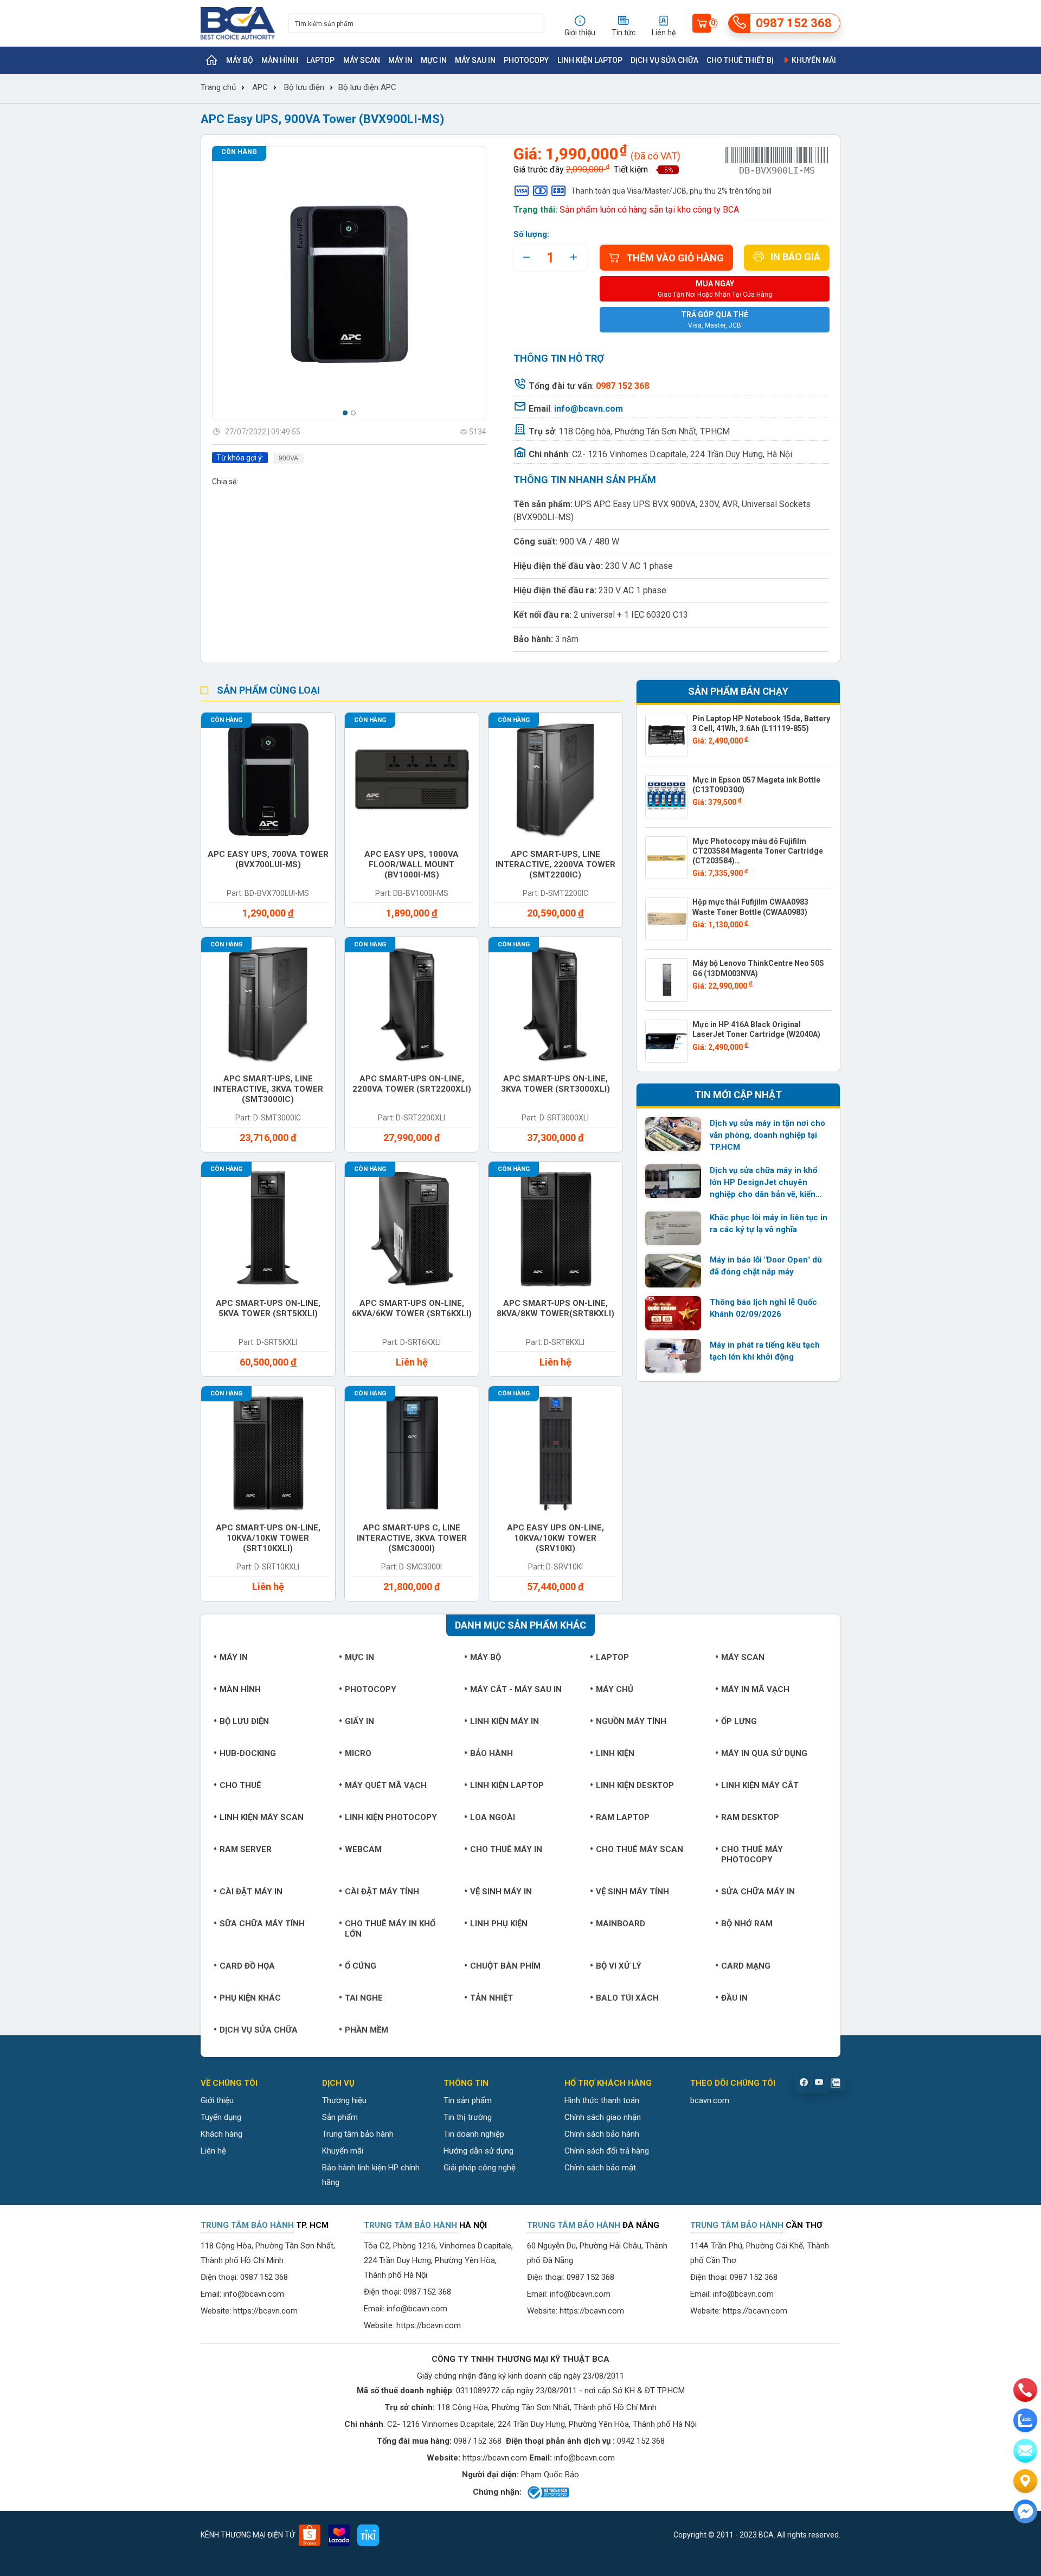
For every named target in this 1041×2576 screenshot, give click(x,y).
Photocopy (526, 60)
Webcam (363, 1849)
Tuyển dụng (221, 2117)
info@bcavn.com (589, 409)
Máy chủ (615, 1689)
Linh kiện (615, 1753)
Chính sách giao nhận (603, 2117)
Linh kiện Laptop (590, 60)
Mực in (434, 60)
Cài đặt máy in (251, 1892)
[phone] (1025, 2390)
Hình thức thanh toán (602, 2100)
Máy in (400, 60)
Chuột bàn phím (505, 1966)
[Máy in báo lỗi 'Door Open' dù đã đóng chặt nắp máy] (673, 1271)
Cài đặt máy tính (382, 1892)
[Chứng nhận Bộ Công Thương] (547, 2492)
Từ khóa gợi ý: (240, 458)
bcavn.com (710, 2100)
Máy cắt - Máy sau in (516, 1689)
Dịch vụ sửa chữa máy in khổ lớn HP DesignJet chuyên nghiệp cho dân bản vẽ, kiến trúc (763, 1183)
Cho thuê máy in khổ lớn (390, 1929)
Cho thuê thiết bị (740, 60)
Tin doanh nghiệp (474, 2134)
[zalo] (1025, 2420)
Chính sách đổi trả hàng (607, 2151)
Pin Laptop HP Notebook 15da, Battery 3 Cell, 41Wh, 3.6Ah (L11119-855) (761, 723)
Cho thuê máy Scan (640, 1849)
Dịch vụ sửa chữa (664, 60)
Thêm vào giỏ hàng (675, 258)
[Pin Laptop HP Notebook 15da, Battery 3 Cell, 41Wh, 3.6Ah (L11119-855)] (667, 735)
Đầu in (734, 1998)
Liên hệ (213, 2151)
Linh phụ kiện (499, 1924)
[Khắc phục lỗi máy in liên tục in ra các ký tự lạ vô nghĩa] (673, 1228)
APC (260, 87)
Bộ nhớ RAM (747, 1924)
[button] (345, 413)
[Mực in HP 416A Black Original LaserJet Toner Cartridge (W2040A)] (667, 1041)
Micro (358, 1753)
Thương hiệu (344, 2100)
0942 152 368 (641, 2441)
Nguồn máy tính (631, 1721)
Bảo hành (491, 1753)
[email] (1025, 2451)
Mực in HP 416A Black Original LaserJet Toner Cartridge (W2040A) (756, 1029)
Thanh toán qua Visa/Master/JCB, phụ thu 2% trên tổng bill (671, 191)
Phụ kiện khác (250, 1998)
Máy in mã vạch (755, 1689)
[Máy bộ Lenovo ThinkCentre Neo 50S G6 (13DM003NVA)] (667, 980)
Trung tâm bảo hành (358, 2134)
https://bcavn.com (265, 2311)
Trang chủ (218, 87)
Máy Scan (362, 60)
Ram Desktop (750, 1817)
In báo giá (795, 257)
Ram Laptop (623, 1817)
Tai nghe (364, 1998)
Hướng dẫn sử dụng (478, 2151)
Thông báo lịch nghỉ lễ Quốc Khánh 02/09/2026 (763, 1308)
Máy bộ (240, 60)
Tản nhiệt (491, 1998)
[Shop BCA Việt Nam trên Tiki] (368, 2535)
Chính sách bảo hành (602, 2134)
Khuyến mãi (813, 60)
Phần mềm (367, 2030)
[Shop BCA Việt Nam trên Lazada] (339, 2535)
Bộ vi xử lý (619, 1966)
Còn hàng (239, 152)
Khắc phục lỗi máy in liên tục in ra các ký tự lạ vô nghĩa (769, 1223)
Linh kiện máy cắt (760, 1785)
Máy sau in (475, 60)
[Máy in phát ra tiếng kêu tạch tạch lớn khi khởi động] (673, 1356)
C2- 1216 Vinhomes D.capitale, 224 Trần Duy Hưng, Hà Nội (682, 454)
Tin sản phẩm (468, 2100)
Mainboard (621, 1924)
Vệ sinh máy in (501, 1892)
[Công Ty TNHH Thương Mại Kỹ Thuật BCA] (238, 23)
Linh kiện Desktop (635, 1785)
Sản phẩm (340, 2117)
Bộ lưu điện (304, 87)
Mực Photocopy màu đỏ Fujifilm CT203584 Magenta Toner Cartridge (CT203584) (758, 851)
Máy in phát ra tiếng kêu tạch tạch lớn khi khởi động (765, 1351)
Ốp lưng (739, 1721)
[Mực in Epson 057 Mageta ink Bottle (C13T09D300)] (667, 797)
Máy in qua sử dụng (764, 1753)
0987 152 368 (264, 2277)
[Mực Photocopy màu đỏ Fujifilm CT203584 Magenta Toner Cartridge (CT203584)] (667, 858)
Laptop (320, 60)
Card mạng (746, 1966)
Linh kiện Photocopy (391, 1817)
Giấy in (359, 1721)
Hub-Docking (248, 1753)
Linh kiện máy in (505, 1721)
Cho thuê (240, 1785)
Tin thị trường (468, 2117)
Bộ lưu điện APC (367, 87)
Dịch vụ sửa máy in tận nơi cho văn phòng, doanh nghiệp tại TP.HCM (767, 1135)
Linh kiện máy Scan (262, 1817)
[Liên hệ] (1025, 2481)
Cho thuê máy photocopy (752, 1854)
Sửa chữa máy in (758, 1892)
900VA (288, 458)
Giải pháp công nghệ (480, 2168)
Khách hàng (221, 2134)
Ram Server (246, 1849)
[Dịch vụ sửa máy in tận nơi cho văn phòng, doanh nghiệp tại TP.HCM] (673, 1134)
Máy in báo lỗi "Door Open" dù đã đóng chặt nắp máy (766, 1266)
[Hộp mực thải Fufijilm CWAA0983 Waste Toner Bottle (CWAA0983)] (667, 919)
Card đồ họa (247, 1966)
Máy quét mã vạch (386, 1785)
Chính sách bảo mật (600, 2168)
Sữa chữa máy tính (262, 1924)
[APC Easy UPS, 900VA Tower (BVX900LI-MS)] (349, 283)
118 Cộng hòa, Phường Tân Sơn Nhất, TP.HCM (644, 431)
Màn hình (280, 60)
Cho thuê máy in (506, 1849)
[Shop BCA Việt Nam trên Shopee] (310, 2535)
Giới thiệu (217, 2100)
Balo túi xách (627, 1998)
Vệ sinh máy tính (632, 1892)
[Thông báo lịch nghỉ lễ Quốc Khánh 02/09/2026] (673, 1313)
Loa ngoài (493, 1817)
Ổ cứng (361, 1966)
